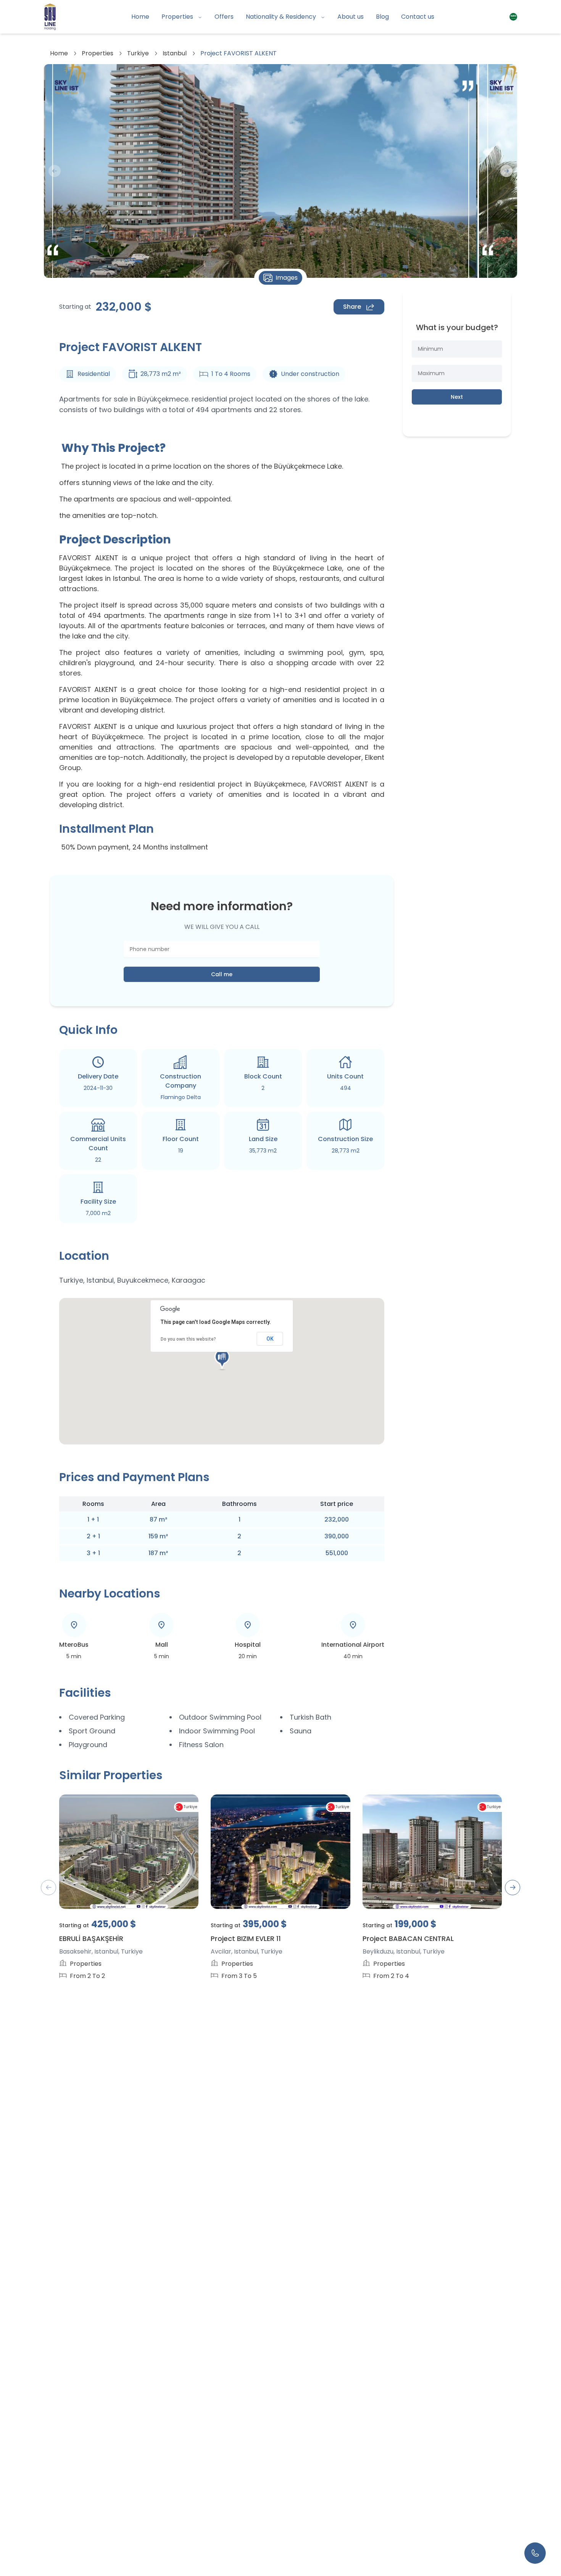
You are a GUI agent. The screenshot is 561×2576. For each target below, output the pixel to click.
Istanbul (175, 53)
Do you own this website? (188, 1339)
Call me (222, 974)
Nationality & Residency (281, 17)
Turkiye (138, 53)
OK (270, 1339)
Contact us (418, 17)
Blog (382, 17)
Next (457, 397)
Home (140, 17)
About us (351, 17)
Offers (224, 17)
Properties (177, 17)
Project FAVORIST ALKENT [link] (239, 53)
